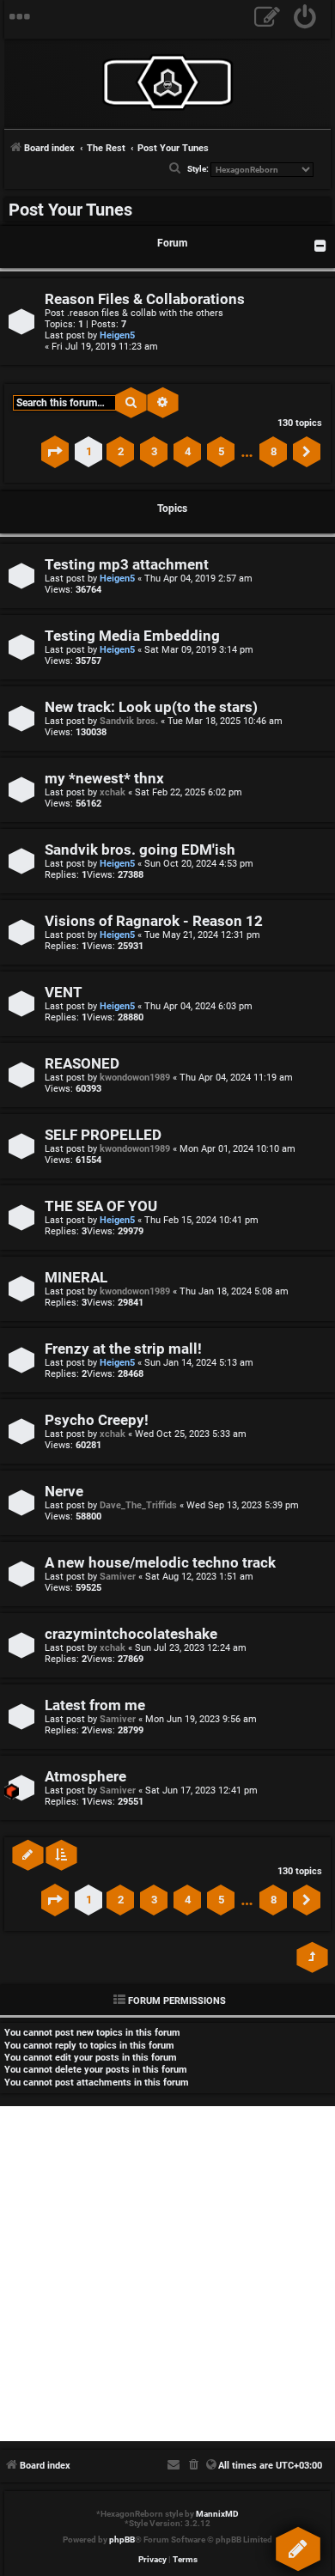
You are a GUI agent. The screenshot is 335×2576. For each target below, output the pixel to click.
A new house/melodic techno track (160, 1563)
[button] (55, 452)
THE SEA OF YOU (101, 1206)
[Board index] (167, 82)
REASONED (82, 1064)
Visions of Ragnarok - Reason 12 (154, 921)
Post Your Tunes (70, 210)
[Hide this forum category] (320, 246)
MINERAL (76, 1278)
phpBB (122, 2539)
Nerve (64, 1492)
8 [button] (274, 451)
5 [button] (221, 451)
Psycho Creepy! (97, 1420)
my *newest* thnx (104, 779)
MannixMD (217, 2514)
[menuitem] (305, 19)
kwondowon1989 (135, 1078)
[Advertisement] (167, 2274)
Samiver (118, 1577)
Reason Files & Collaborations (145, 299)
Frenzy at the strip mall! (123, 1349)
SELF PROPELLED (103, 1135)
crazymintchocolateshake (131, 1634)
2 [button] (121, 451)
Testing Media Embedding (132, 636)
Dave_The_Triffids (138, 1505)
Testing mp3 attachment (127, 565)
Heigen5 (117, 335)
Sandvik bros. (129, 721)
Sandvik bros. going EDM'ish (140, 850)
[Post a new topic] (297, 2545)
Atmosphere (85, 1777)
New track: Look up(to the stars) (151, 707)
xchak (113, 792)
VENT (64, 993)
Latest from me (95, 1705)
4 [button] (188, 451)
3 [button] (154, 451)
